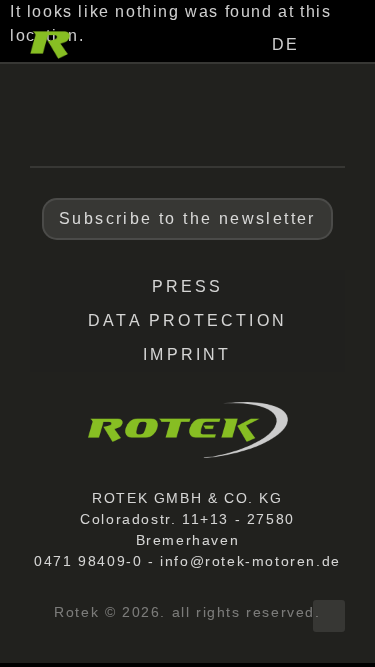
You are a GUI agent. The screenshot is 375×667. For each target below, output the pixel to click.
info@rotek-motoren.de (250, 561)
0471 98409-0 (88, 561)
